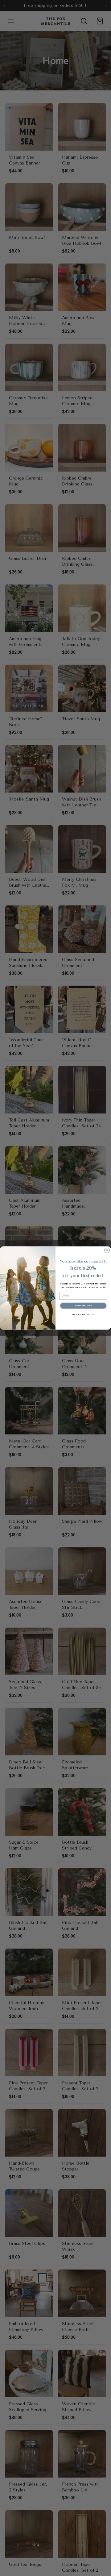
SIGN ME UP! (83, 1306)
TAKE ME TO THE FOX (83, 1315)
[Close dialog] (107, 1250)
